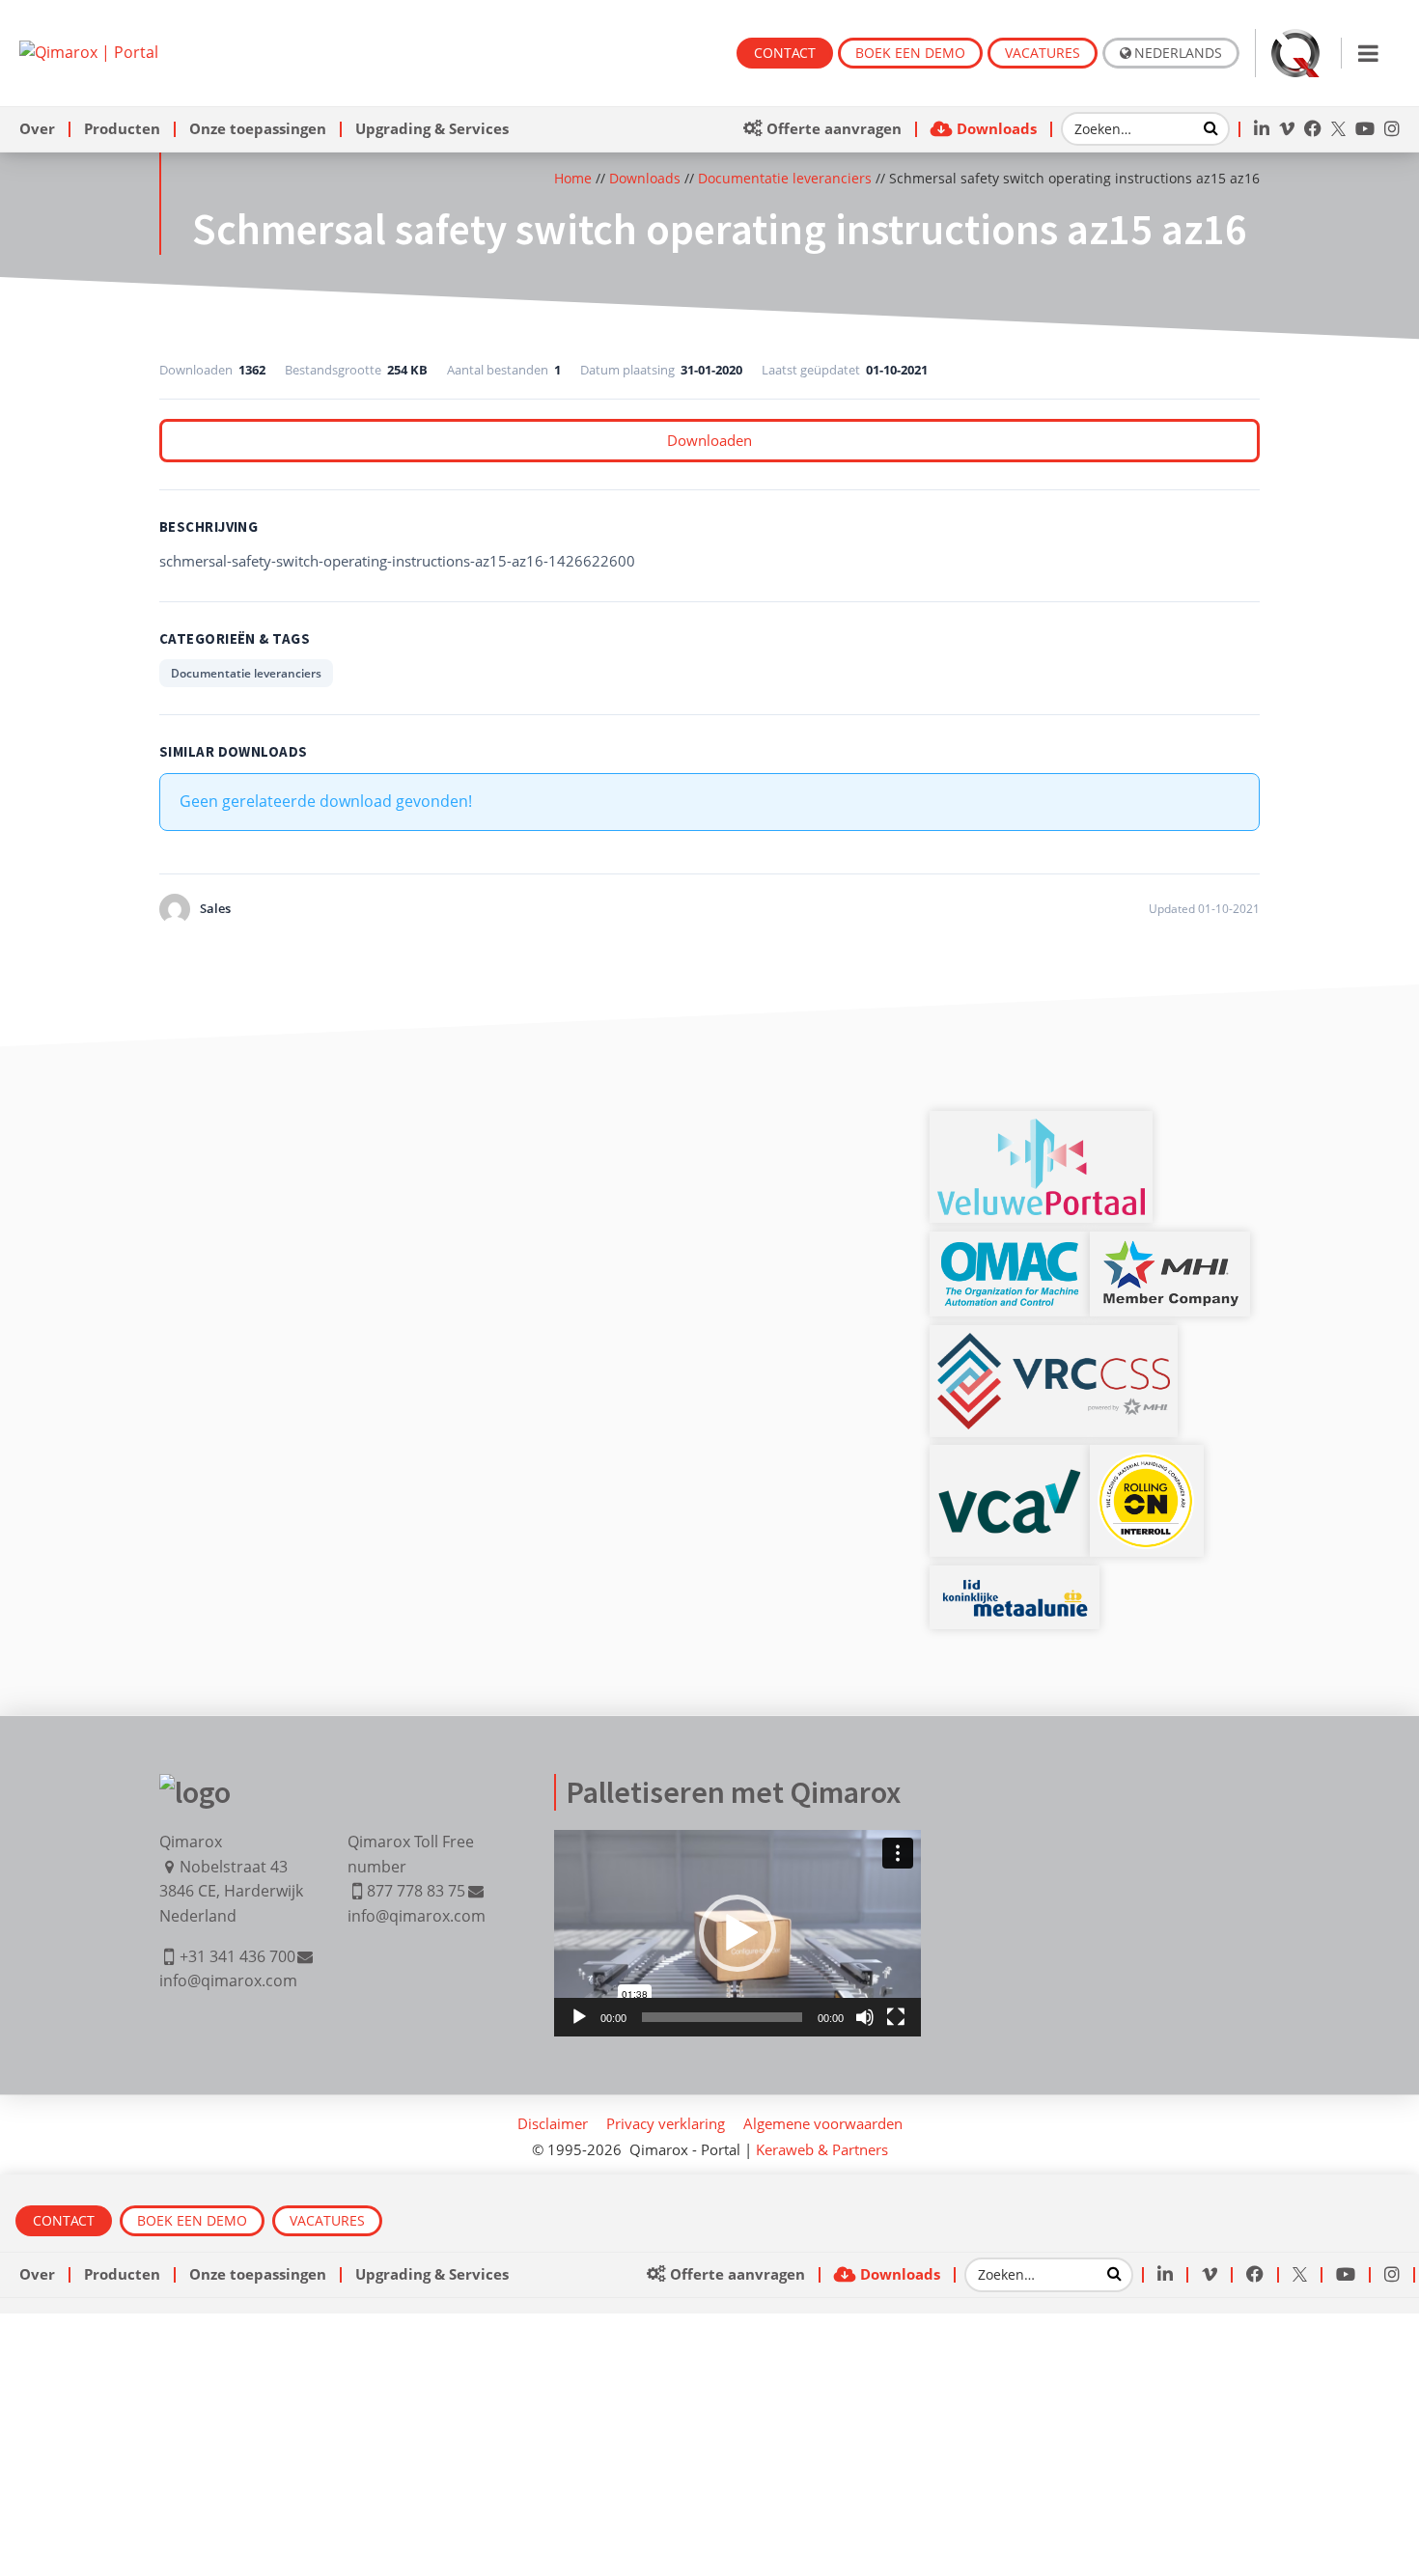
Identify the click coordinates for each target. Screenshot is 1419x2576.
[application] (737, 1933)
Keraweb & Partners (822, 2149)
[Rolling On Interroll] (1147, 1464)
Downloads (645, 178)
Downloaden (709, 440)
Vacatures (1043, 53)
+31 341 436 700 (237, 1956)
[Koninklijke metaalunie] (1015, 1585)
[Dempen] (865, 2017)
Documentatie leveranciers (785, 178)
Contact (785, 53)
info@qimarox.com (228, 1980)
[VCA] (1010, 1480)
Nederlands (1178, 53)
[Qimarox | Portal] (89, 52)
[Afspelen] (579, 2017)
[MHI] (1170, 1251)
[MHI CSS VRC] (1054, 1344)
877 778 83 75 (416, 1891)
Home (573, 178)
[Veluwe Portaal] (1041, 1130)
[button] (737, 1933)
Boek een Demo (910, 53)
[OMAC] (1010, 1251)
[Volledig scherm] (896, 2017)
